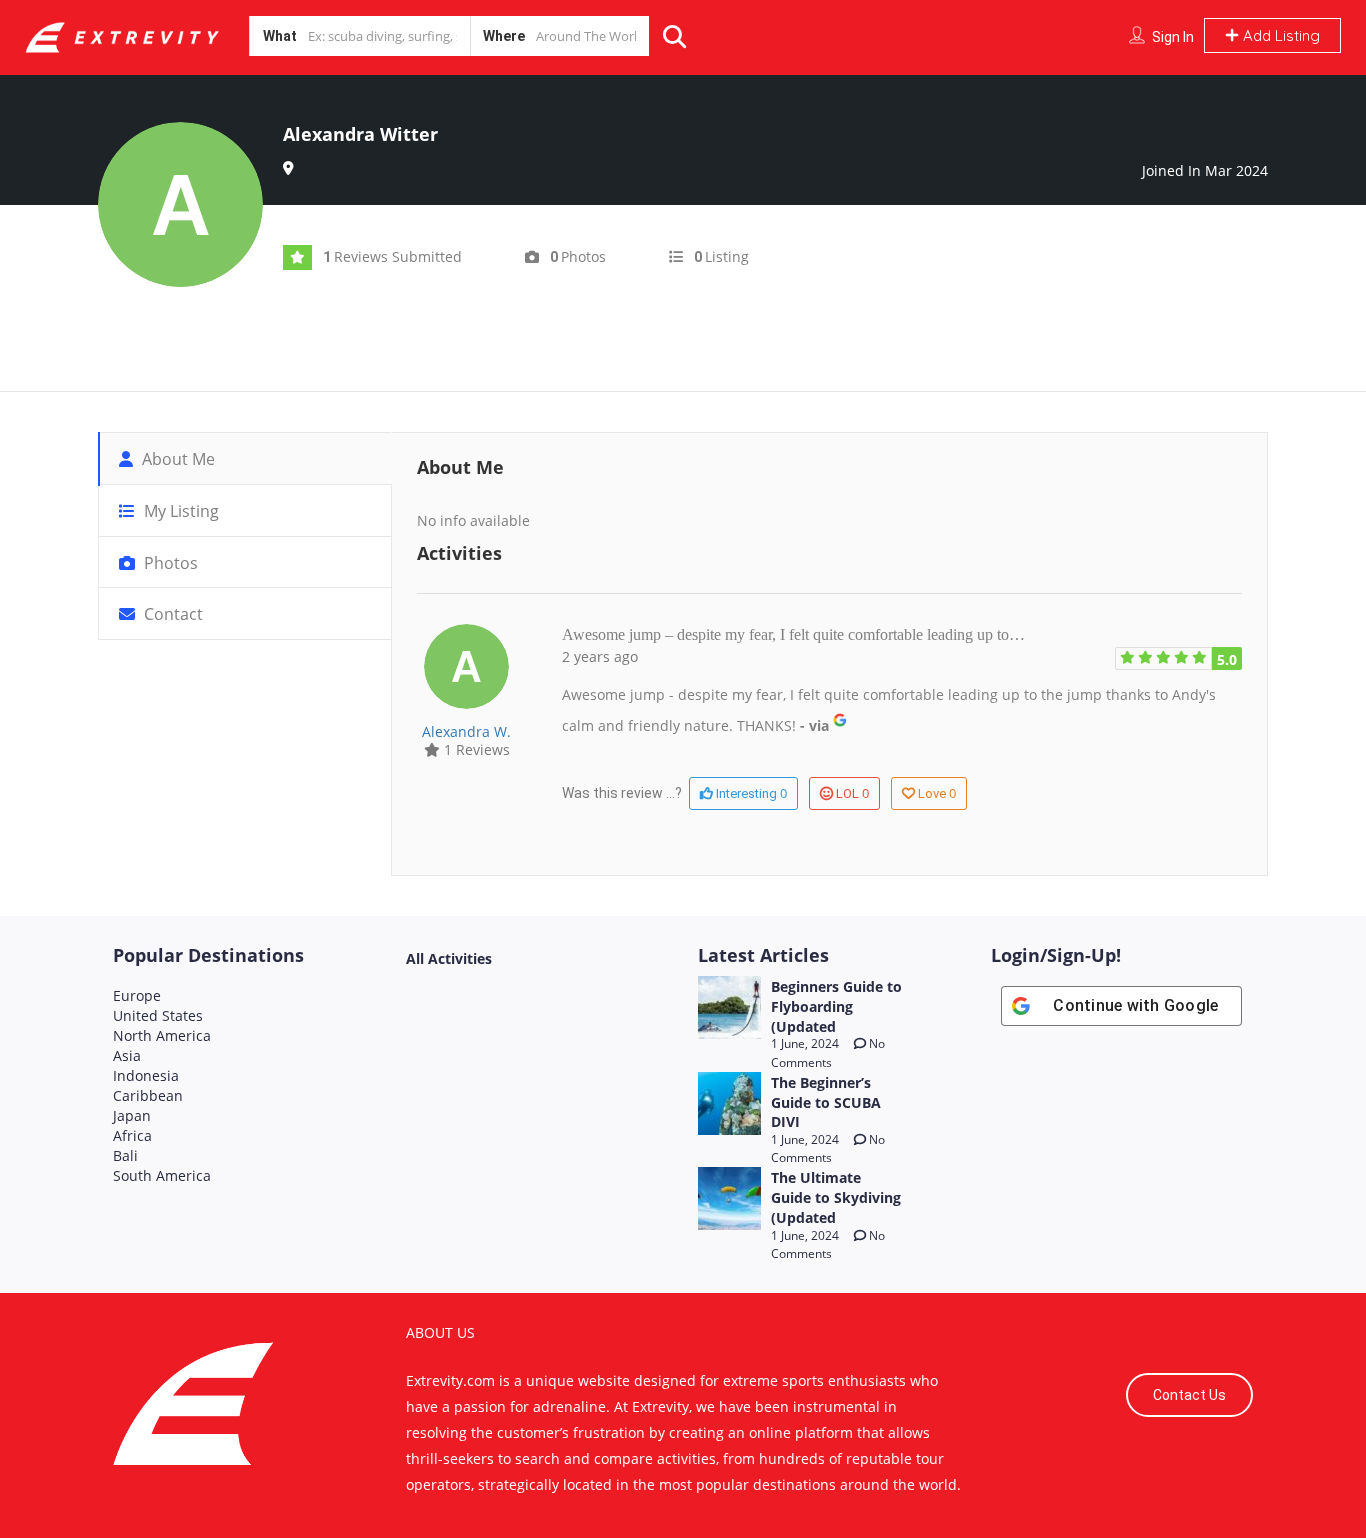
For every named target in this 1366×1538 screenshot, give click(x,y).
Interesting (750, 793)
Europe (137, 995)
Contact (171, 614)
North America (162, 1035)
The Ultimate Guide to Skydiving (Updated (836, 1197)
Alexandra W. (466, 731)
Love (937, 793)
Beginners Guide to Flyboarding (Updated (836, 1006)
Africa (132, 1135)
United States (158, 1015)
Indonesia (146, 1075)
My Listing (179, 511)
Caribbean (148, 1095)
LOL (852, 793)
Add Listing (1279, 35)
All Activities (449, 958)
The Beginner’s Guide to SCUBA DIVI (826, 1102)
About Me (176, 459)
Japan (132, 1115)
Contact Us (1189, 1395)
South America (162, 1175)
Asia (127, 1055)
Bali (125, 1155)
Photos (169, 563)
